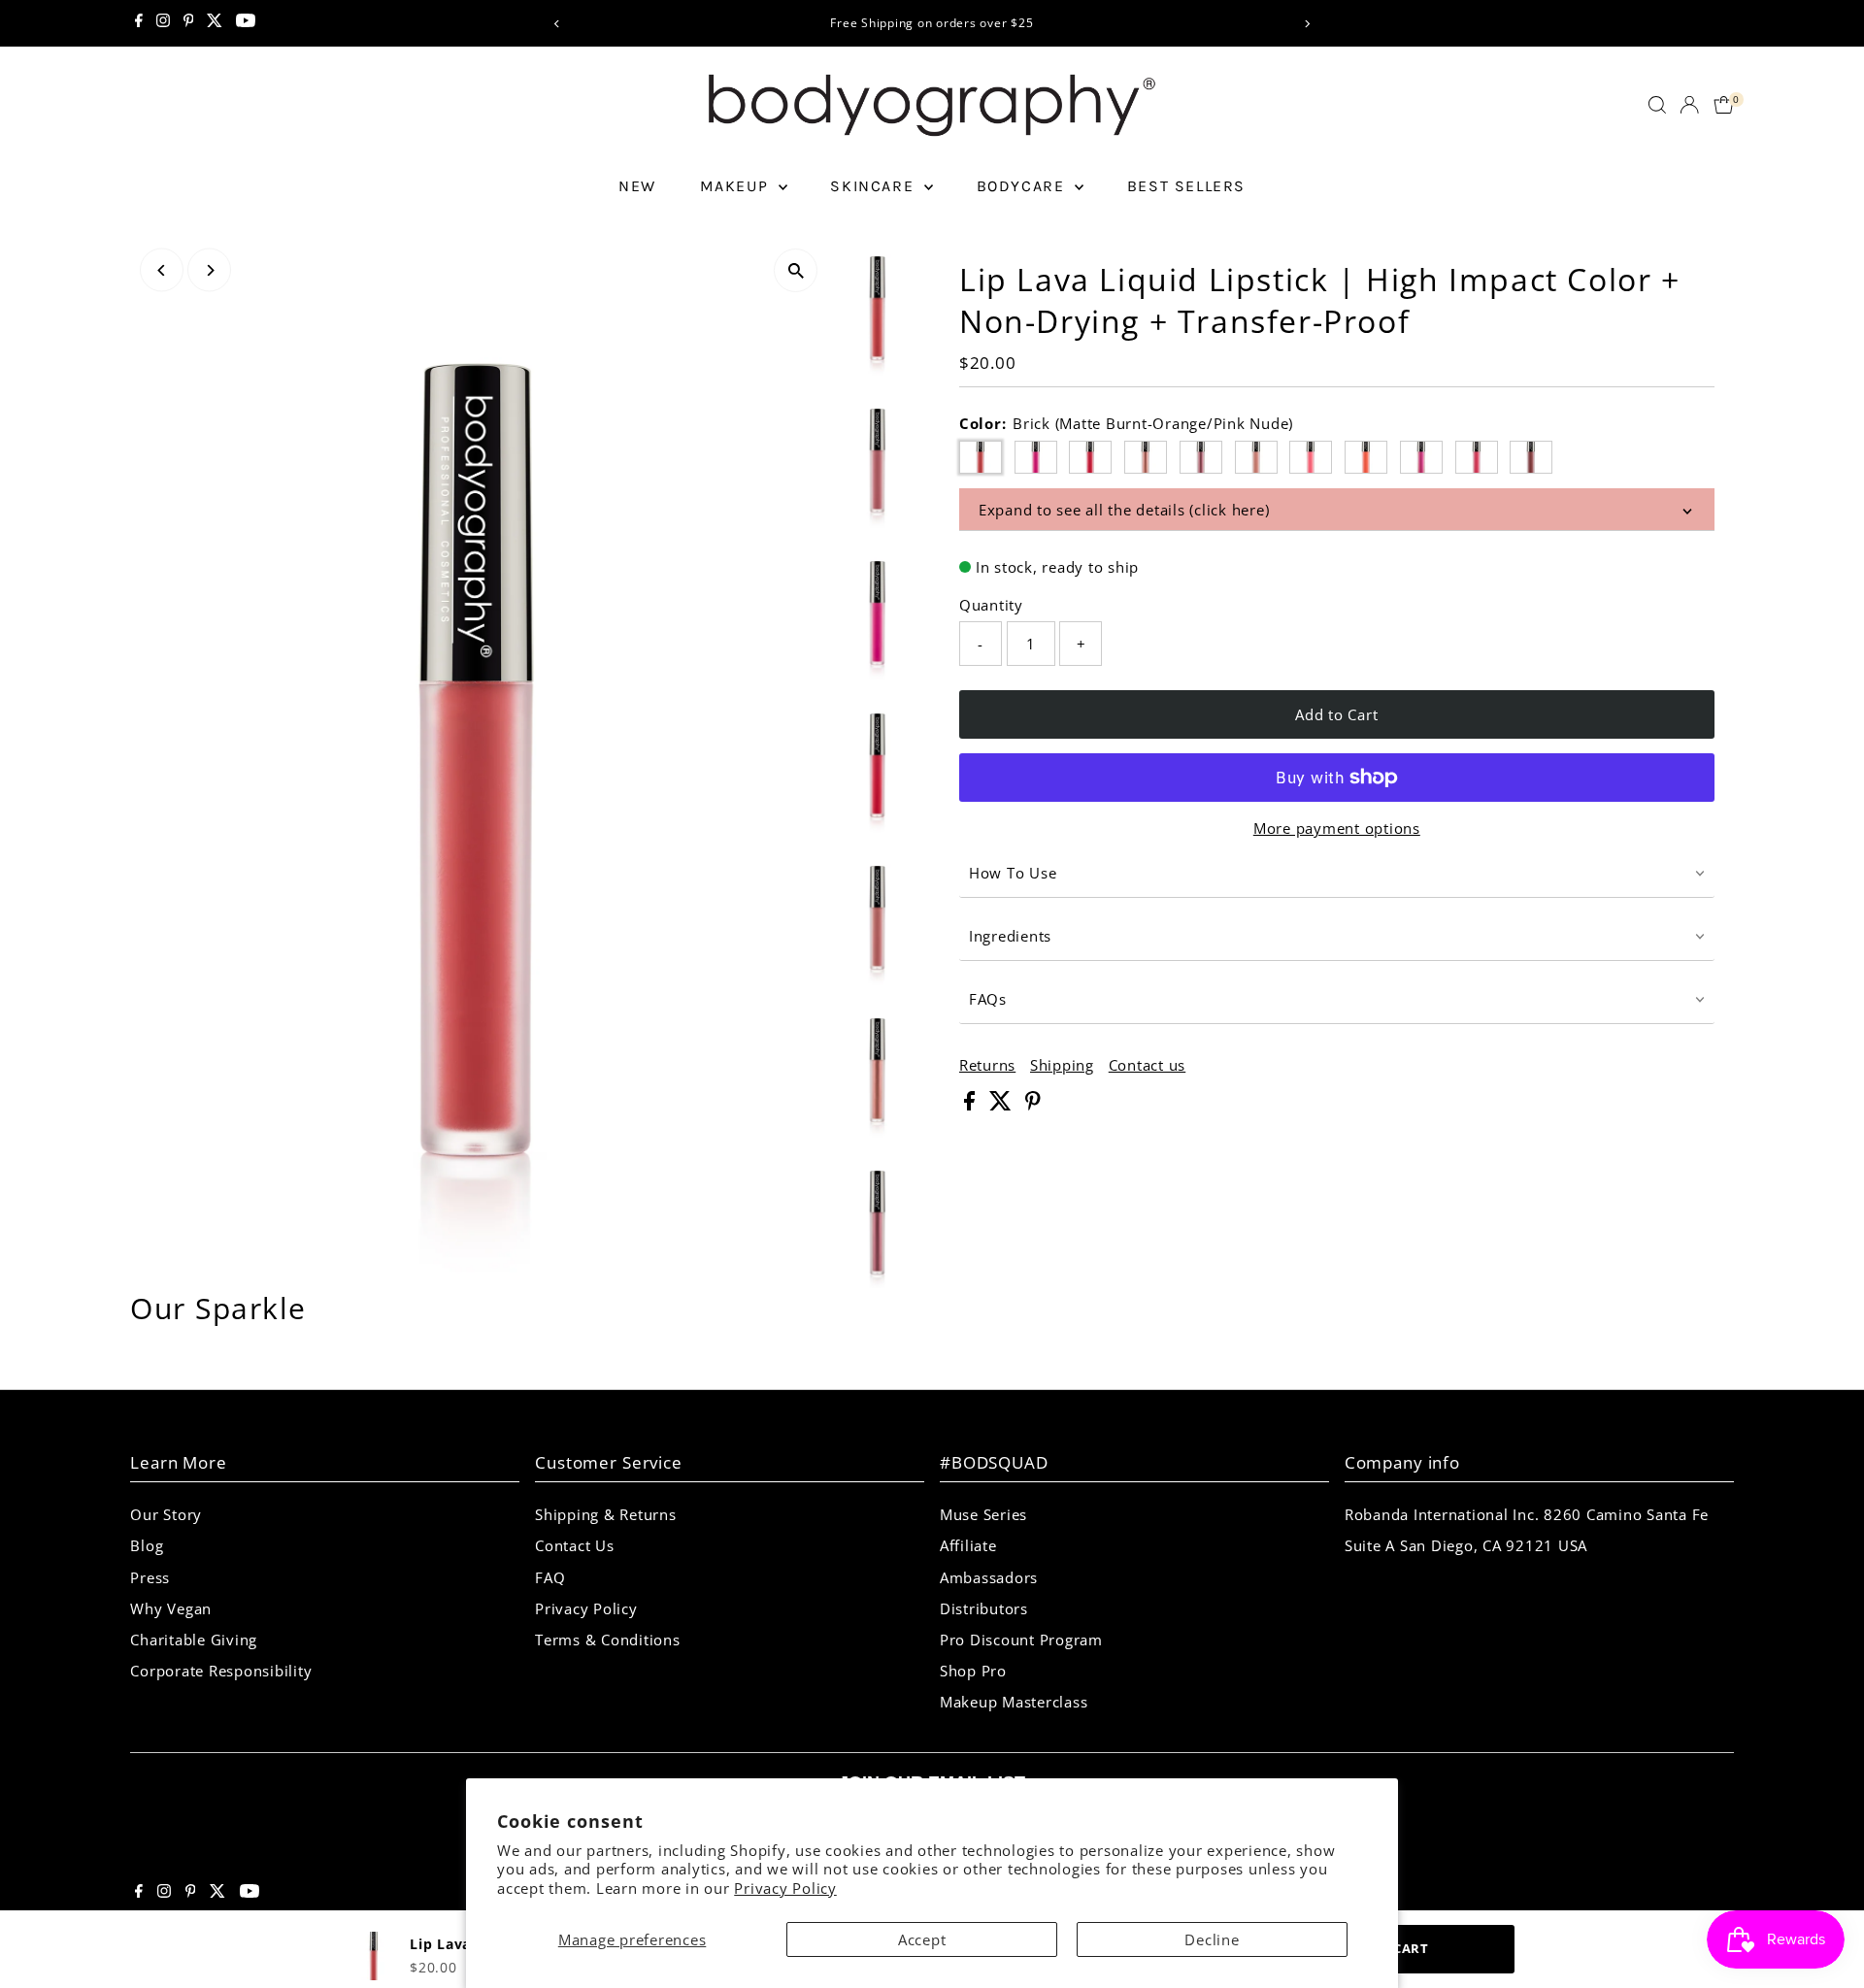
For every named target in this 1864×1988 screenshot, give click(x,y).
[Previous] (557, 24)
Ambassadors (989, 1577)
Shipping (1062, 1065)
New (637, 186)
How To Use (1013, 873)
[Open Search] (1657, 105)
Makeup (737, 186)
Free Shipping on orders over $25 (932, 23)
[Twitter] (215, 23)
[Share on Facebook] (972, 1105)
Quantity (991, 605)
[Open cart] (1724, 105)
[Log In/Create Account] (1689, 105)
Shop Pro (973, 1671)
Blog (147, 1545)
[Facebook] (139, 23)
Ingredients (1010, 936)
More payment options (1337, 828)
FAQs (988, 999)
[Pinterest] (189, 23)
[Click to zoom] (796, 270)
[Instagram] (163, 23)
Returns (987, 1065)
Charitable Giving (194, 1640)
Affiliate (968, 1545)
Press (150, 1577)
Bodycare (1023, 186)
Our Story (166, 1514)
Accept (922, 1939)
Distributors (984, 1608)
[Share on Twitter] (1003, 1105)
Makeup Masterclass (1014, 1702)
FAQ (550, 1577)
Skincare (874, 186)
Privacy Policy (785, 1888)
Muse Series (983, 1514)
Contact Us (575, 1545)
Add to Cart (1336, 714)
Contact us (1148, 1065)
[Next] (1307, 24)
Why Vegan (171, 1608)
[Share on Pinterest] (1033, 1105)
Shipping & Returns (606, 1514)
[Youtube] (246, 23)
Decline (1212, 1939)
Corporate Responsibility (221, 1671)
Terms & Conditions (608, 1640)
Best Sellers (1186, 186)
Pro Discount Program (1021, 1640)
